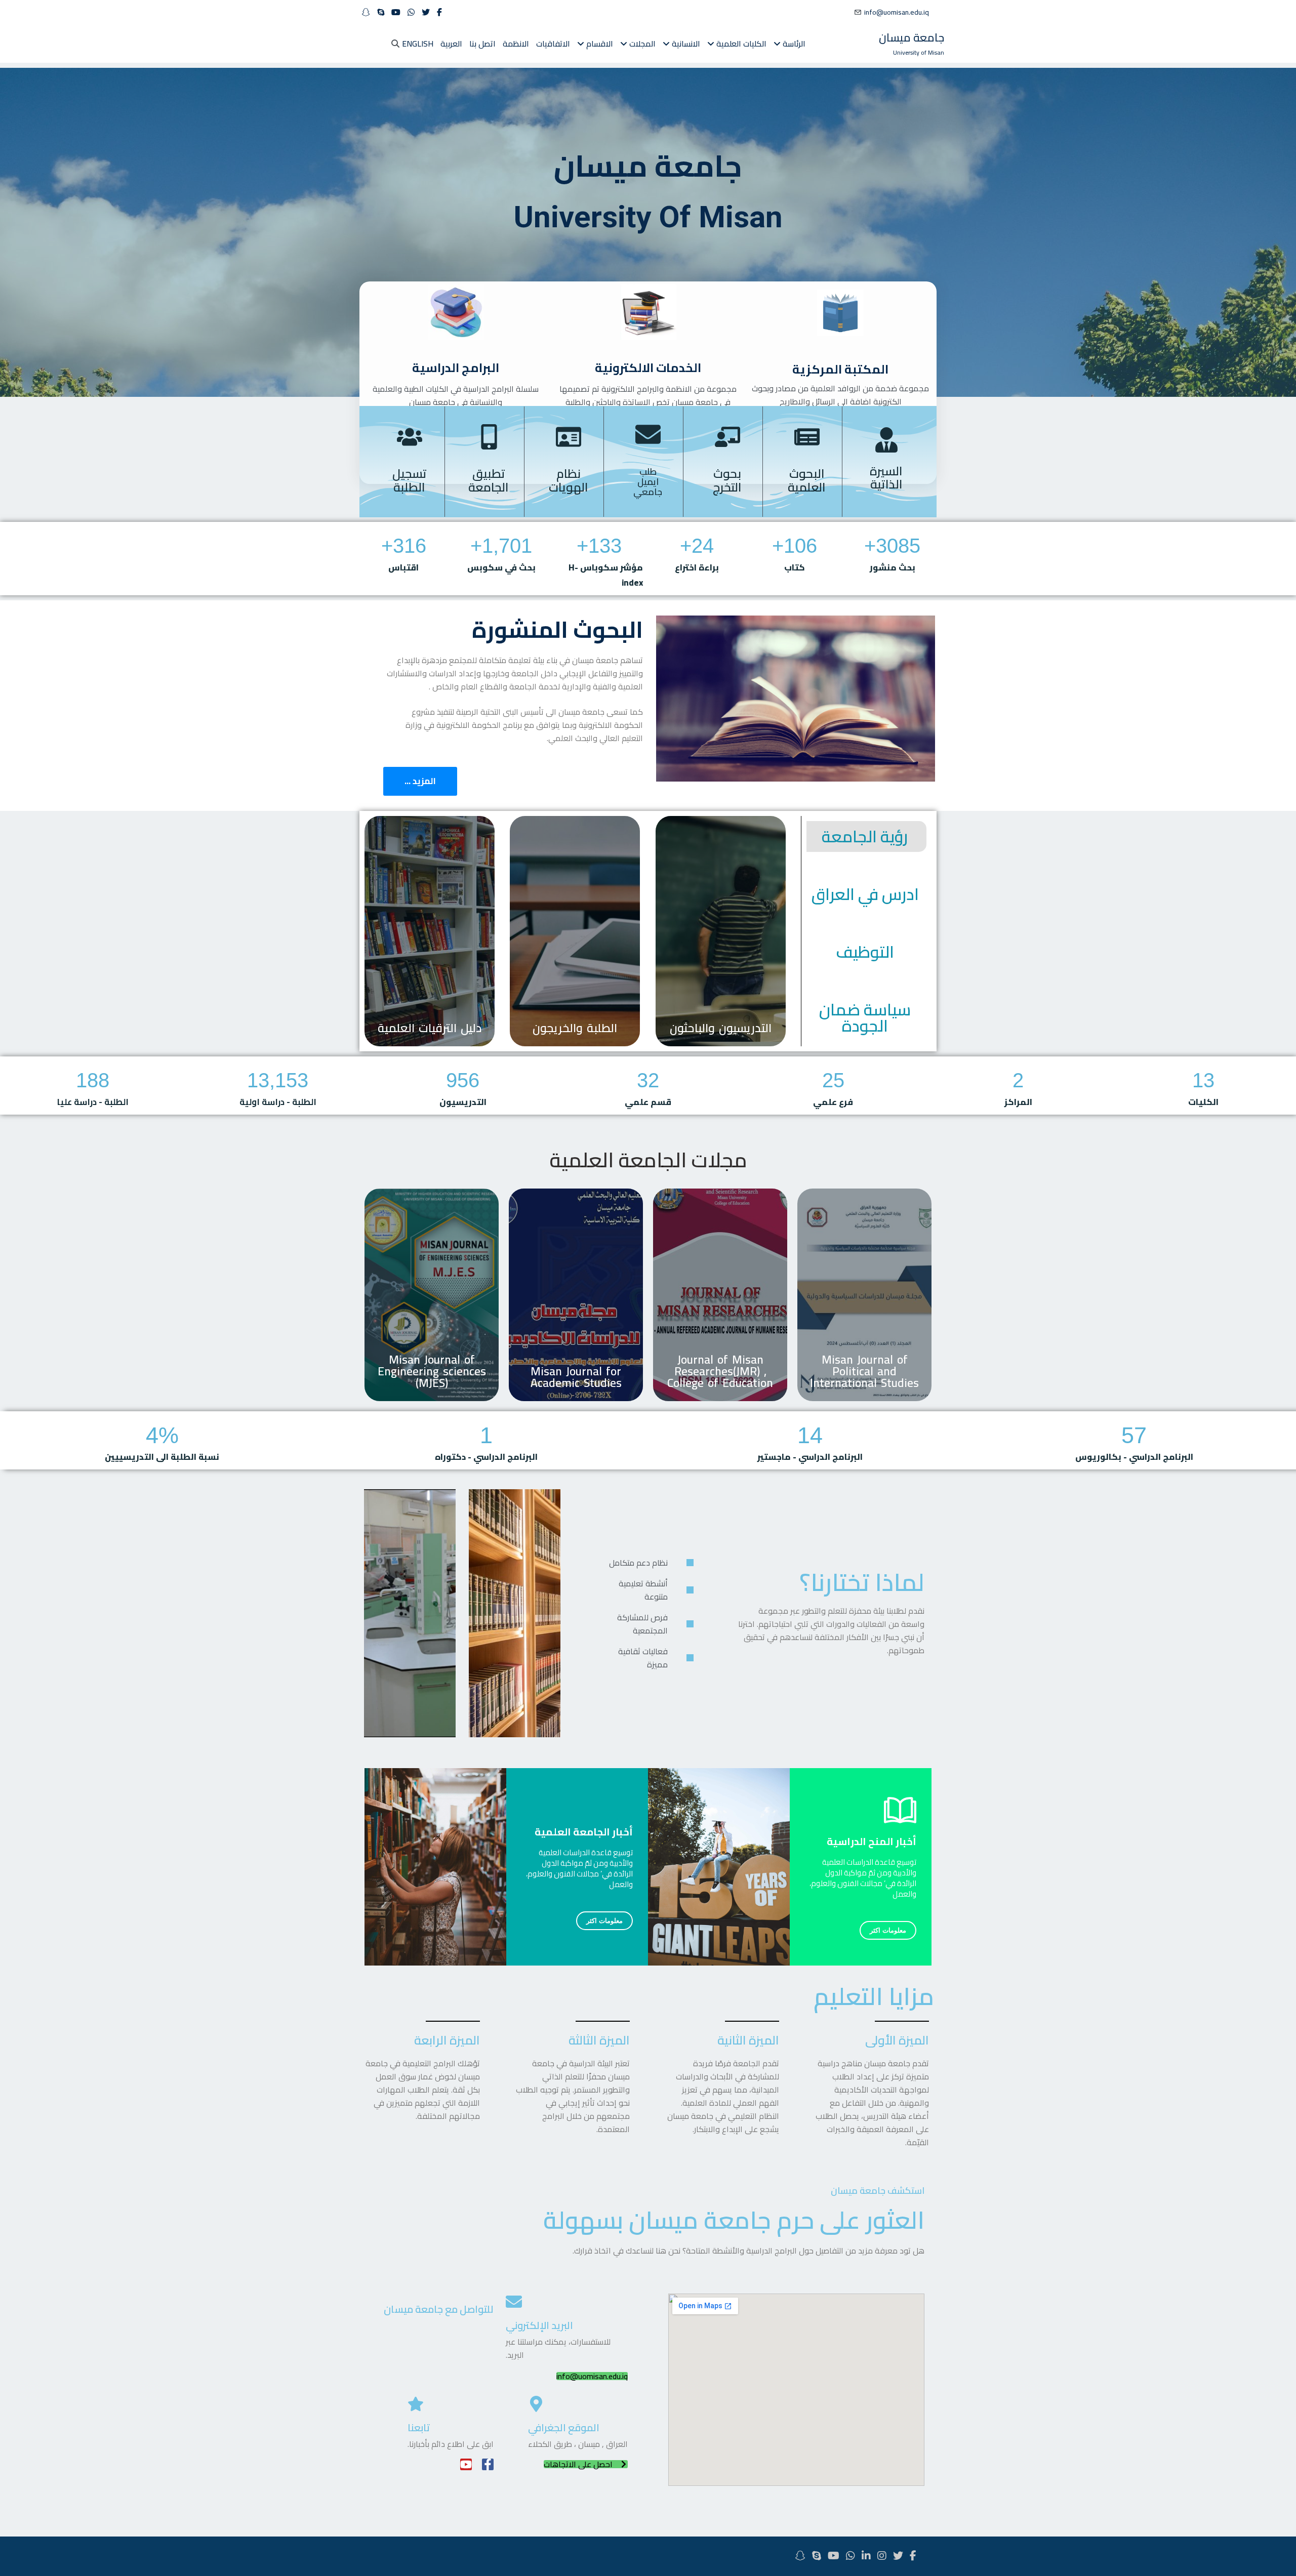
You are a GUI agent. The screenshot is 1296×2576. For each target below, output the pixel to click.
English (418, 44)
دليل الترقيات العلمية (430, 1028)
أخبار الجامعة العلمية (584, 1832)
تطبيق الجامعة (489, 480)
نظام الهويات (569, 480)
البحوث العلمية (807, 480)
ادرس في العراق (865, 894)
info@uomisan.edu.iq (897, 12)
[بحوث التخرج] (727, 437)
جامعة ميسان (912, 37)
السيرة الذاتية (886, 478)
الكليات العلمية (740, 44)
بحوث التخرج (727, 480)
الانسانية (685, 44)
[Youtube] (466, 2464)
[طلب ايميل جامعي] (648, 434)
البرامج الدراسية (456, 368)
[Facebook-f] (488, 2464)
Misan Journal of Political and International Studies (864, 1371)
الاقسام (599, 44)
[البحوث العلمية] (807, 437)
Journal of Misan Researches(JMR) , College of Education (720, 1371)
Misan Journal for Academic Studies (576, 1377)
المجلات (641, 44)
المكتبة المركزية (840, 369)
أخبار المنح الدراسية (872, 1841)
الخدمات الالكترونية (648, 368)
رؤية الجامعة (865, 836)
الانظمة (516, 44)
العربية (451, 44)
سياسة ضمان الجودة (865, 1017)
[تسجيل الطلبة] (410, 437)
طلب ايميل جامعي (648, 482)
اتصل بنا (482, 44)
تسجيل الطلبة (410, 480)
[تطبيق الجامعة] (489, 437)
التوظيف (865, 952)
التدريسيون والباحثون (721, 1028)
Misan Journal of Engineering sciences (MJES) (432, 1371)
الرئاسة (793, 44)
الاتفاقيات (553, 44)
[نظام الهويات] (569, 437)
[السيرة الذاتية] (886, 440)
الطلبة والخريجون (575, 1028)
